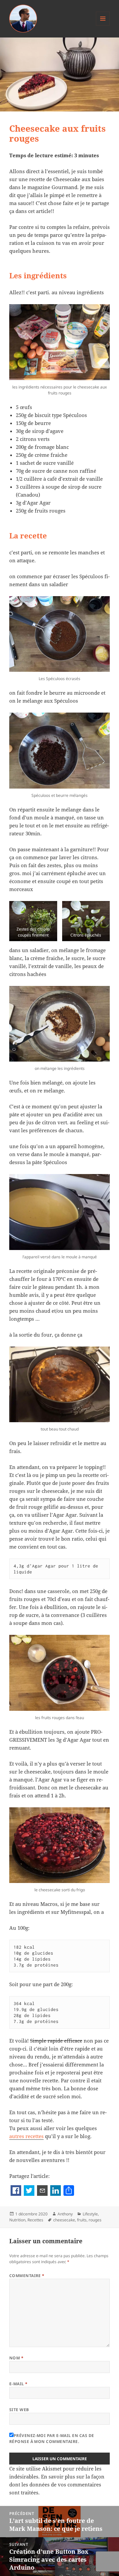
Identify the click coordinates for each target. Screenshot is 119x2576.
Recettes (35, 2220)
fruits (82, 2220)
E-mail (19, 2384)
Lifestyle (90, 2214)
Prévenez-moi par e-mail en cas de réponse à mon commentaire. (52, 2438)
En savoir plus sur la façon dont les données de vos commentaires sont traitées (57, 2484)
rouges (95, 2220)
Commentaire (27, 2276)
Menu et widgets (103, 25)
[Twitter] (29, 2191)
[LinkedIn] (56, 2191)
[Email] (42, 2191)
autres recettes (26, 2136)
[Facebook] (16, 2191)
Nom (16, 2358)
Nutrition (17, 2220)
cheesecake (64, 2220)
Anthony (65, 2214)
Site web (19, 2410)
